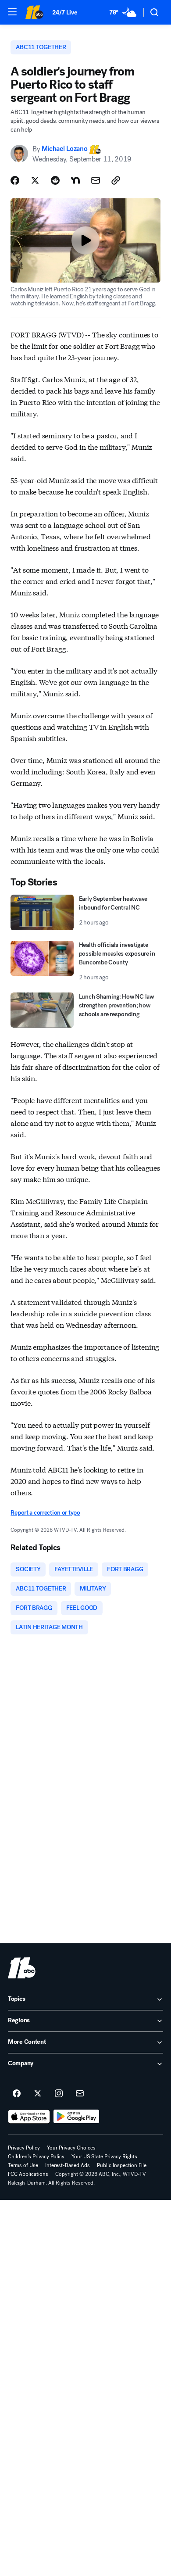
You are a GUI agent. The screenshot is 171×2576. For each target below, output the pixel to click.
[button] (12, 12)
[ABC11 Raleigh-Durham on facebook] (17, 2094)
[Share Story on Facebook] (15, 180)
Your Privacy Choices (71, 2148)
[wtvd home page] (22, 1968)
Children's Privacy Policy (36, 2157)
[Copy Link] (116, 180)
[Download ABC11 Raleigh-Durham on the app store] (29, 2117)
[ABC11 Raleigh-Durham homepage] (34, 12)
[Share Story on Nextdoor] (75, 180)
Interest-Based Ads (68, 2165)
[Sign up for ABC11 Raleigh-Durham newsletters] (80, 2094)
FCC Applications (28, 2174)
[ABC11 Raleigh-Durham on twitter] (38, 2094)
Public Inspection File (122, 2165)
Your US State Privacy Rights (104, 2157)
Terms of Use (23, 2165)
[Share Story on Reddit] (55, 180)
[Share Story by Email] (96, 180)
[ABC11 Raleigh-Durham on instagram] (59, 2094)
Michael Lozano (65, 149)
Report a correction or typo (45, 1513)
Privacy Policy (24, 2148)
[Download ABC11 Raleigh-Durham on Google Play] (77, 2117)
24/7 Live (65, 13)
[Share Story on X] (35, 180)
